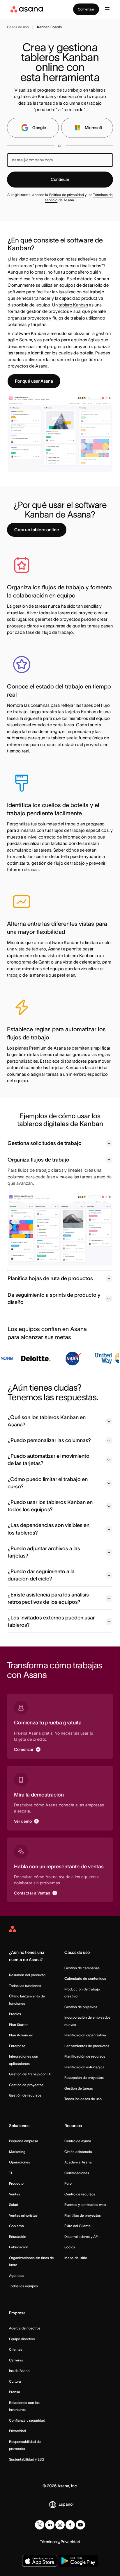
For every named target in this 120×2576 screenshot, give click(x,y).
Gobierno (16, 2226)
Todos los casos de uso (83, 2099)
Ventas (15, 2194)
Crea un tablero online (37, 530)
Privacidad (17, 2431)
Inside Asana (19, 2371)
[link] (18, 27)
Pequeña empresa (24, 2141)
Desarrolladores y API (81, 2237)
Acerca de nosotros (25, 2328)
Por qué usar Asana (34, 381)
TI (10, 2173)
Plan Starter (18, 2025)
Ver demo (23, 1821)
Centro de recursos (80, 2194)
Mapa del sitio (76, 2258)
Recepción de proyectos (84, 2078)
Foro (68, 2183)
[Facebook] (70, 2525)
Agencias (17, 2276)
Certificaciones (77, 2173)
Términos (48, 2542)
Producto (16, 2183)
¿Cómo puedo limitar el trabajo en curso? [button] (48, 1483)
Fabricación (19, 2247)
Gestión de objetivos (81, 2007)
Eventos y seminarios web (85, 2205)
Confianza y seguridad (27, 2420)
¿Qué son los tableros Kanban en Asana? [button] (47, 1421)
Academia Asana (78, 2162)
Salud (14, 2205)
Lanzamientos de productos (87, 2046)
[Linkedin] (50, 2525)
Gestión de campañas (82, 1968)
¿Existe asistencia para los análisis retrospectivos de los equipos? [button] (48, 1598)
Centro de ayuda (78, 2141)
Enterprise (17, 2046)
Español (66, 2504)
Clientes (16, 2349)
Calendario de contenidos (85, 1978)
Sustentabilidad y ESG (27, 2459)
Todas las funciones (25, 1986)
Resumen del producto (27, 1975)
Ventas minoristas (23, 2215)
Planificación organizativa (85, 2035)
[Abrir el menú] (107, 9)
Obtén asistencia (78, 2152)
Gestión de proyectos (26, 2085)
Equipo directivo (22, 2339)
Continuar (60, 179)
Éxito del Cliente (77, 2226)
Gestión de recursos (25, 2095)
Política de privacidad (67, 195)
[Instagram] (60, 2525)
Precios (15, 2014)
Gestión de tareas (79, 2088)
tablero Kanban (73, 305)
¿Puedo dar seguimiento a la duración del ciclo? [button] (41, 1575)
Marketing (17, 2152)
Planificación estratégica (84, 2067)
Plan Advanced (21, 2035)
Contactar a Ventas (32, 1893)
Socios (70, 2247)
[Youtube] (80, 2525)
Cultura (15, 2381)
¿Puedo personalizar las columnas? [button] (49, 1440)
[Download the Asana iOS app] (40, 2561)
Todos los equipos (23, 2286)
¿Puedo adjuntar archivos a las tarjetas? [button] (44, 1552)
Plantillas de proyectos (83, 2215)
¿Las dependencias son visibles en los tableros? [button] (48, 1529)
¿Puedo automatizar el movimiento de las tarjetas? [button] (48, 1460)
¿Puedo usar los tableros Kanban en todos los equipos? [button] (50, 1506)
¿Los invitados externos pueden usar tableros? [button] (51, 1621)
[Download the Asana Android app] (78, 2561)
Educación (18, 2237)
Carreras (16, 2360)
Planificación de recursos (85, 2056)
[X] (40, 2525)
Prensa (15, 2392)
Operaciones (20, 2162)
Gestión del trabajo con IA (30, 2074)
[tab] (60, 1143)
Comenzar (86, 9)
